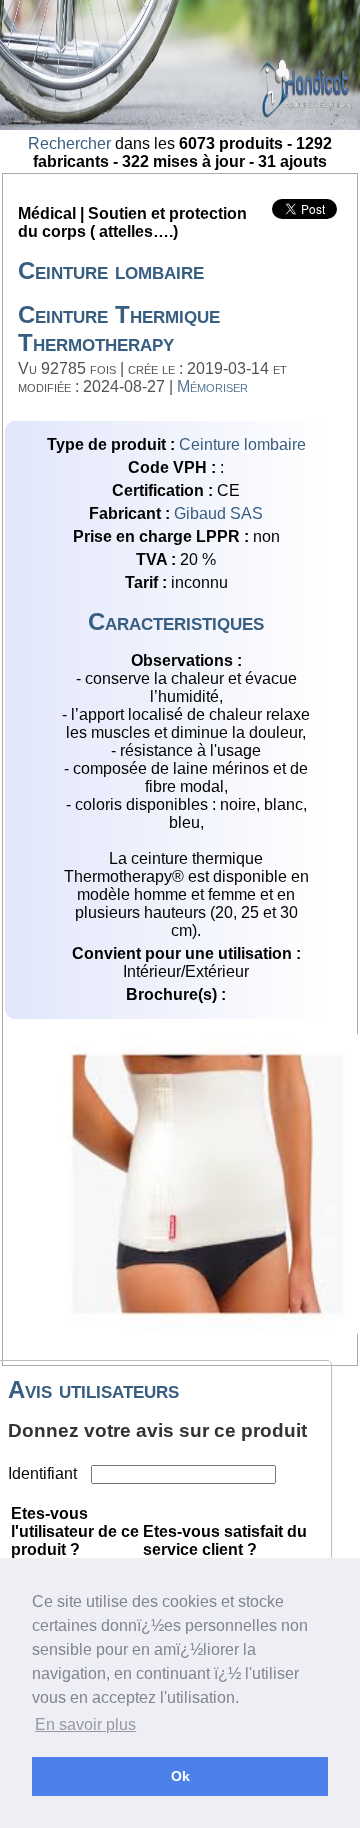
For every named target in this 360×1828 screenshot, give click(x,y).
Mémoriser (212, 386)
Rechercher (69, 143)
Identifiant (44, 1473)
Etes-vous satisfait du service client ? (225, 1540)
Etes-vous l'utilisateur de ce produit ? (75, 1531)
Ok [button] (180, 1776)
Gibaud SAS (218, 513)
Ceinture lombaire (242, 444)
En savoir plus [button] (85, 1724)
